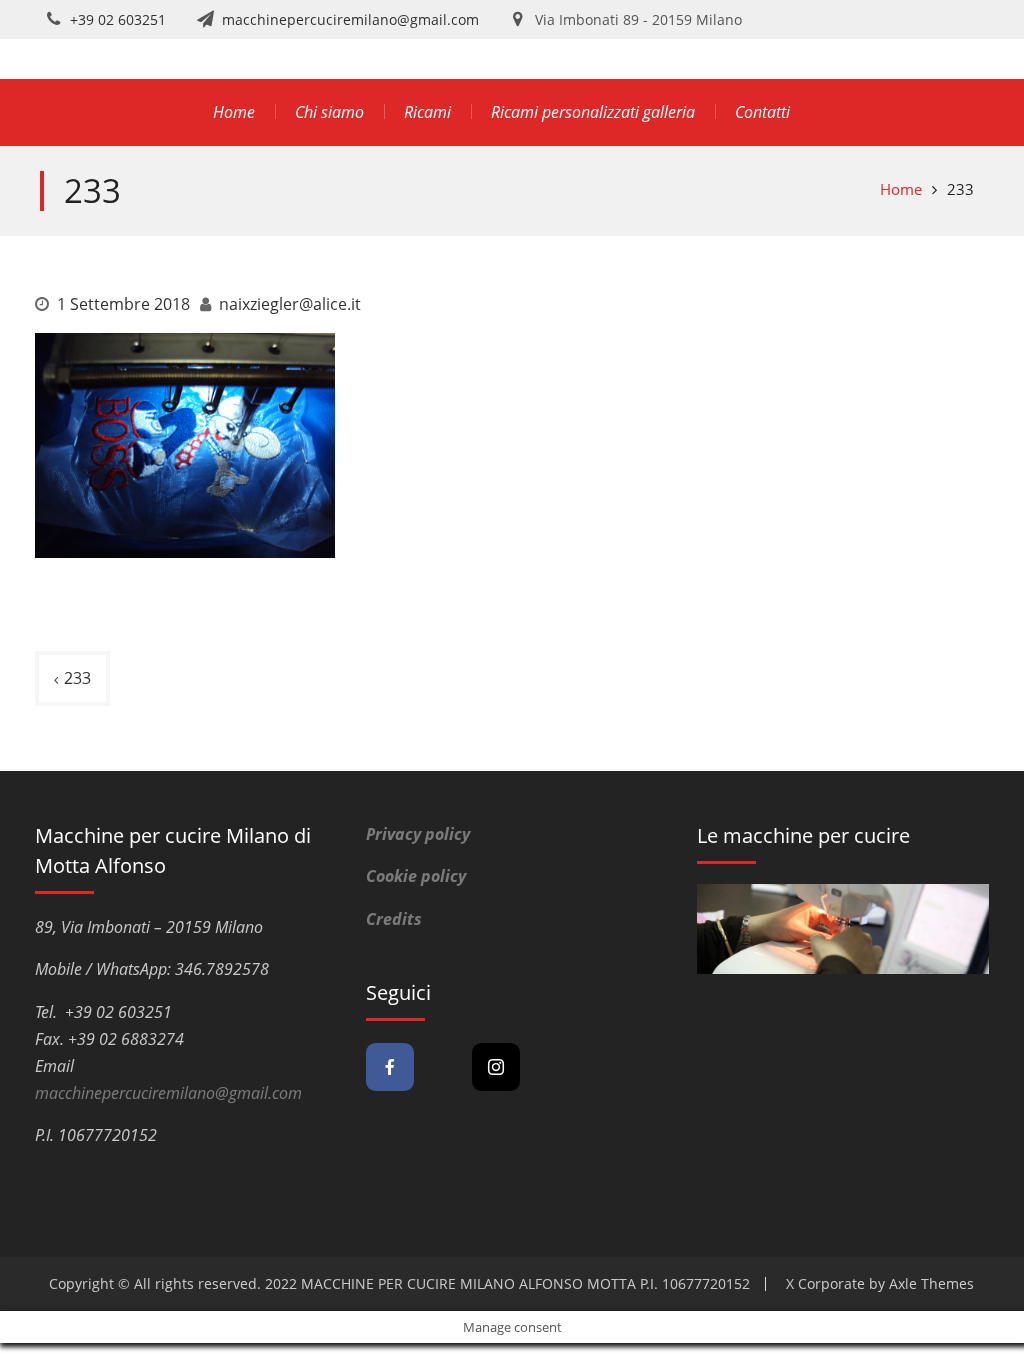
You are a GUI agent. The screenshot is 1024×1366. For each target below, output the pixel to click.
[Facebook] (390, 1067)
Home (234, 112)
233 (77, 678)
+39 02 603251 (118, 19)
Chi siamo (329, 112)
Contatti (762, 112)
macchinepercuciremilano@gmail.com (350, 19)
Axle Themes (931, 1283)
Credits (394, 919)
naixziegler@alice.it (290, 304)
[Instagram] (496, 1067)
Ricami (427, 112)
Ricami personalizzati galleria (593, 112)
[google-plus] (443, 1067)
